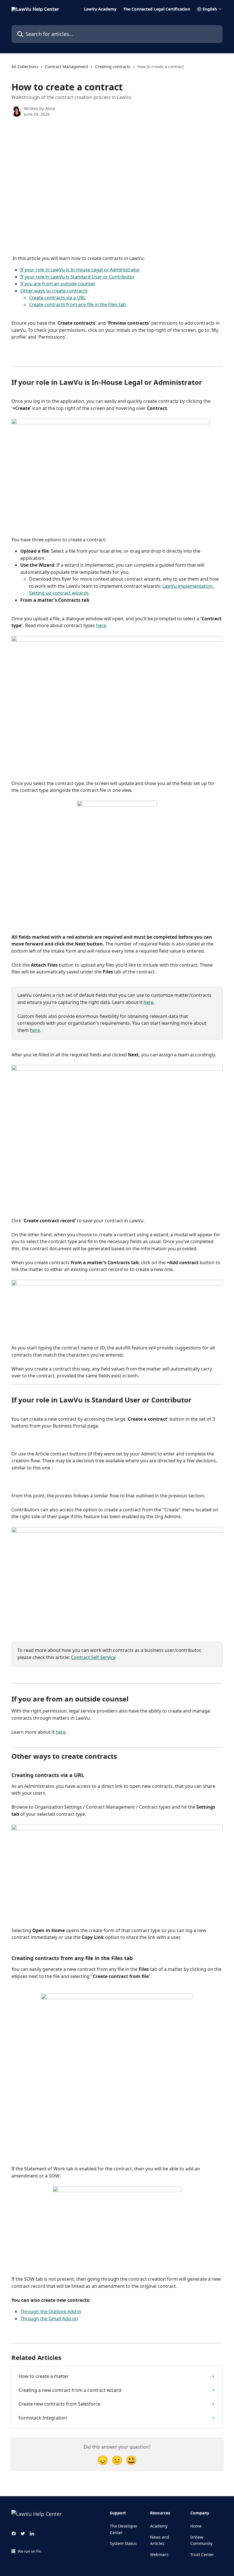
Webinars (159, 2554)
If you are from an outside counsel (58, 284)
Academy (159, 2526)
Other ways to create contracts (54, 291)
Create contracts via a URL (57, 298)
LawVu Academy (100, 9)
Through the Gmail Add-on (49, 2319)
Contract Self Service (93, 1657)
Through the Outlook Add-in (51, 2311)
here (101, 625)
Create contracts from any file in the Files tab (77, 304)
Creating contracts (113, 67)
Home (196, 2526)
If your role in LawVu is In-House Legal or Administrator (80, 270)
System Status (123, 2543)
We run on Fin (30, 2551)
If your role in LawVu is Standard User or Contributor (77, 277)
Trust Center (202, 2554)
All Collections (25, 67)
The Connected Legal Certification (157, 9)
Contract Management (67, 67)
